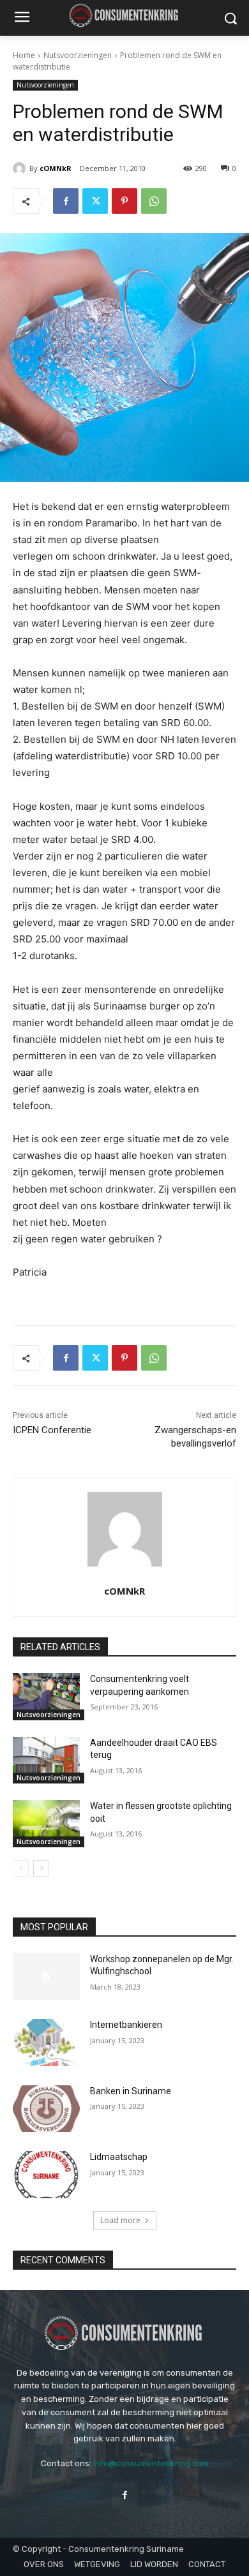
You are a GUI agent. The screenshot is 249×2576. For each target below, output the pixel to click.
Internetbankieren (126, 2025)
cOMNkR (56, 168)
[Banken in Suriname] (46, 2109)
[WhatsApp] (154, 201)
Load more (120, 2220)
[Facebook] (66, 201)
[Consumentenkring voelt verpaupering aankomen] (46, 1697)
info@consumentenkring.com (151, 2463)
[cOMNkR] (21, 168)
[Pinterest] (124, 201)
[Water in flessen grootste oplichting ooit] (46, 1824)
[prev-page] (21, 1868)
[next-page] (41, 1868)
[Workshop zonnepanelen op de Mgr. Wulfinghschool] (46, 1977)
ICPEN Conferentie (52, 1430)
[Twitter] (95, 201)
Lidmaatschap (119, 2157)
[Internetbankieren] (46, 2043)
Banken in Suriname (131, 2091)
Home (24, 55)
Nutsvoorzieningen (78, 55)
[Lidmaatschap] (46, 2175)
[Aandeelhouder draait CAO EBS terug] (46, 1761)
